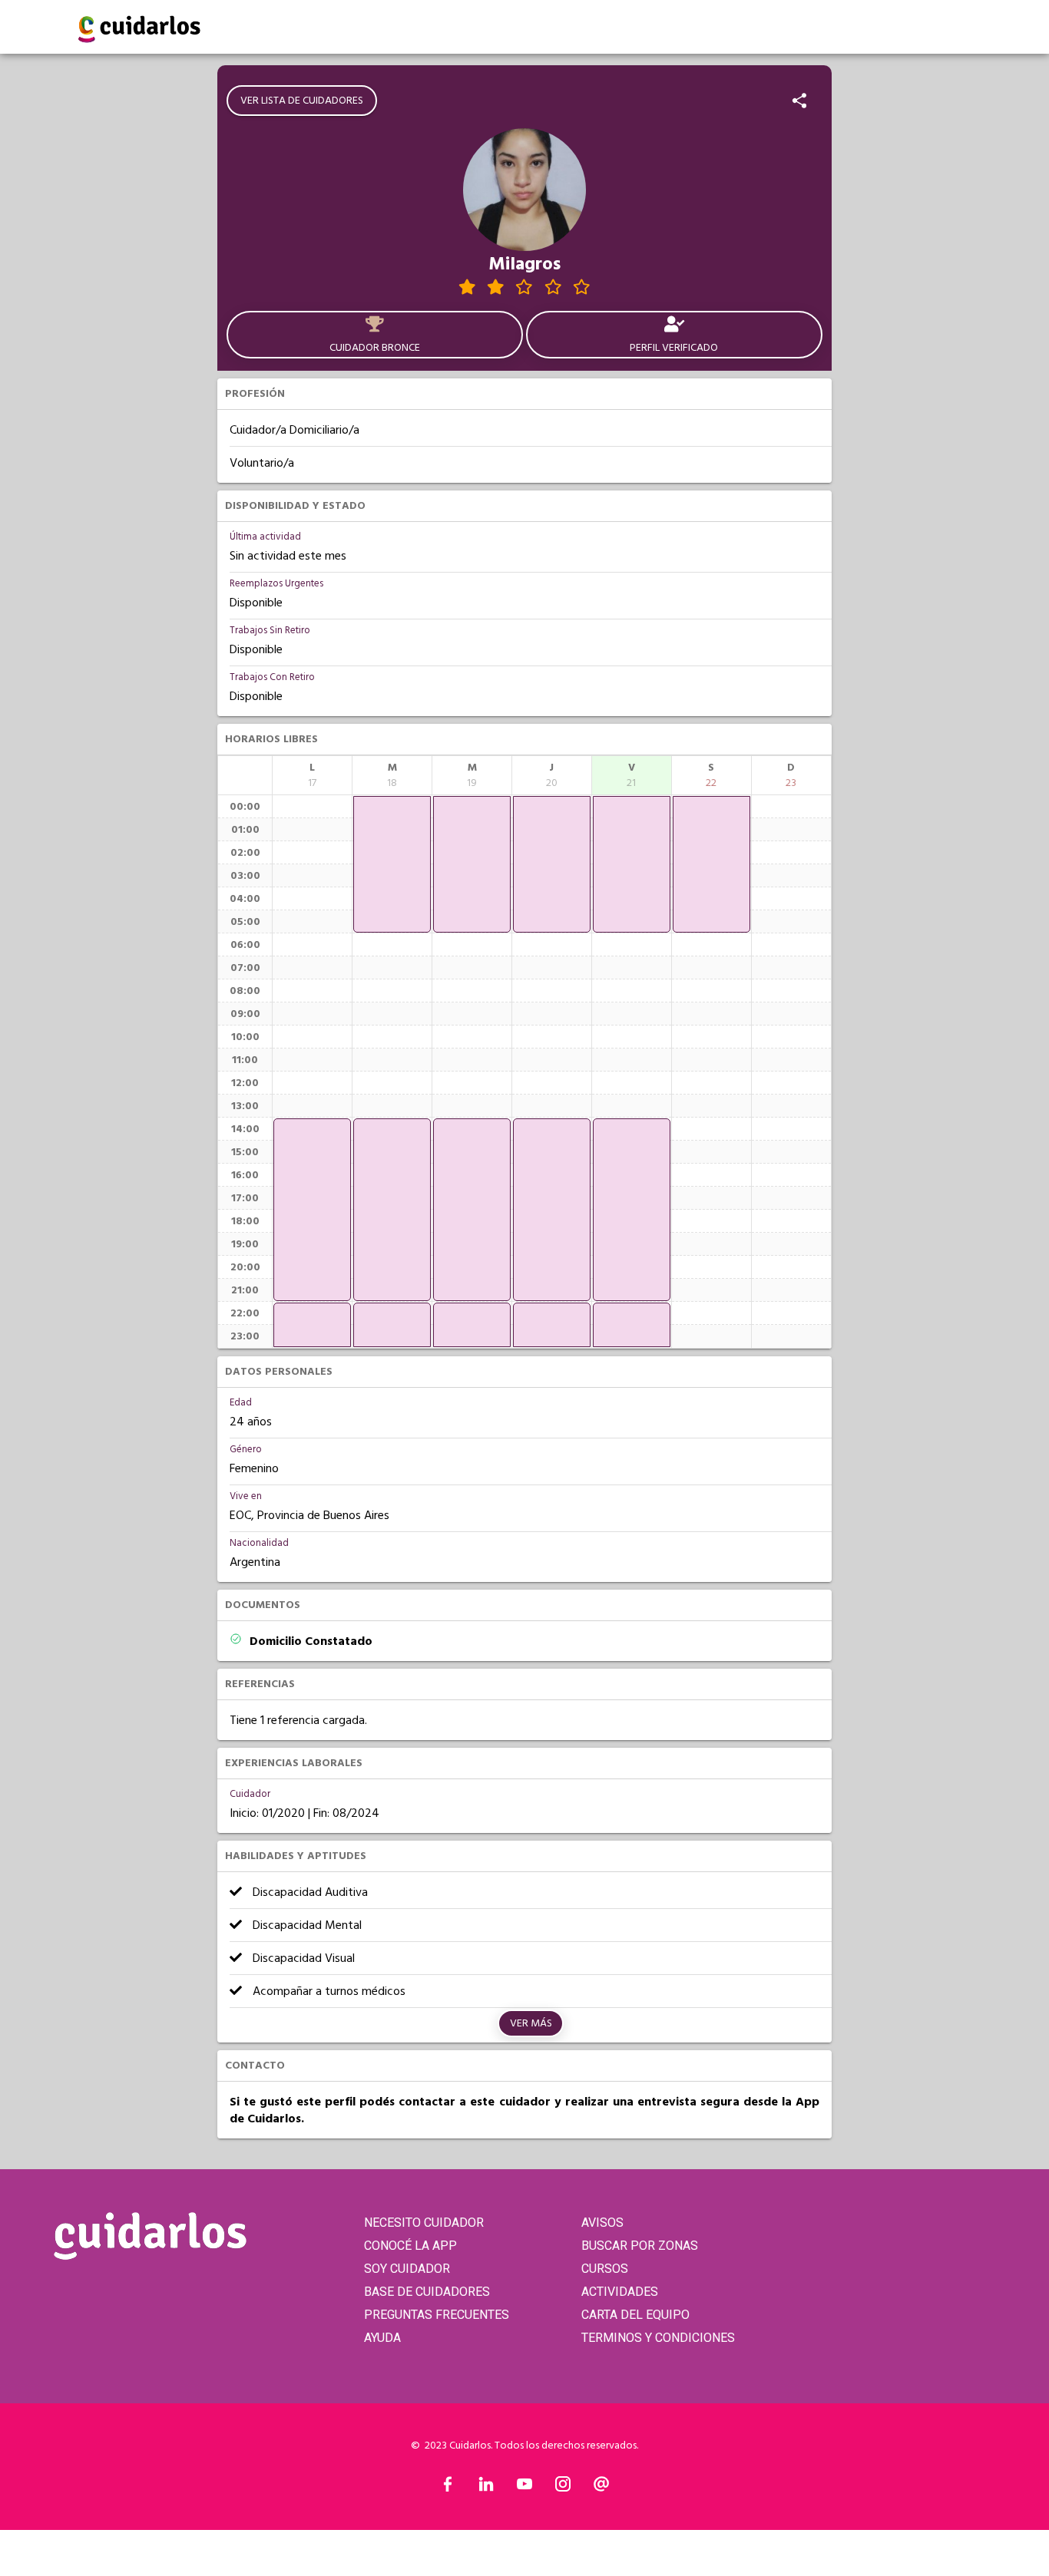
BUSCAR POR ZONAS (640, 2246)
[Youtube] (524, 2488)
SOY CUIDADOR (407, 2269)
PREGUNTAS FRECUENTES (437, 2315)
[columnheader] (312, 775)
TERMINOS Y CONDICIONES (658, 2338)
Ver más (531, 2023)
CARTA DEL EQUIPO (635, 2315)
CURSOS (605, 2269)
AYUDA (382, 2338)
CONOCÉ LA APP (410, 2246)
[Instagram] (563, 2488)
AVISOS (602, 2223)
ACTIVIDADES (620, 2292)
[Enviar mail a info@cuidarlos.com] (601, 2488)
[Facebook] (448, 2488)
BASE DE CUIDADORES (427, 2292)
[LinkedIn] (486, 2488)
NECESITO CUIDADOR (424, 2223)
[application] (312, 1210)
